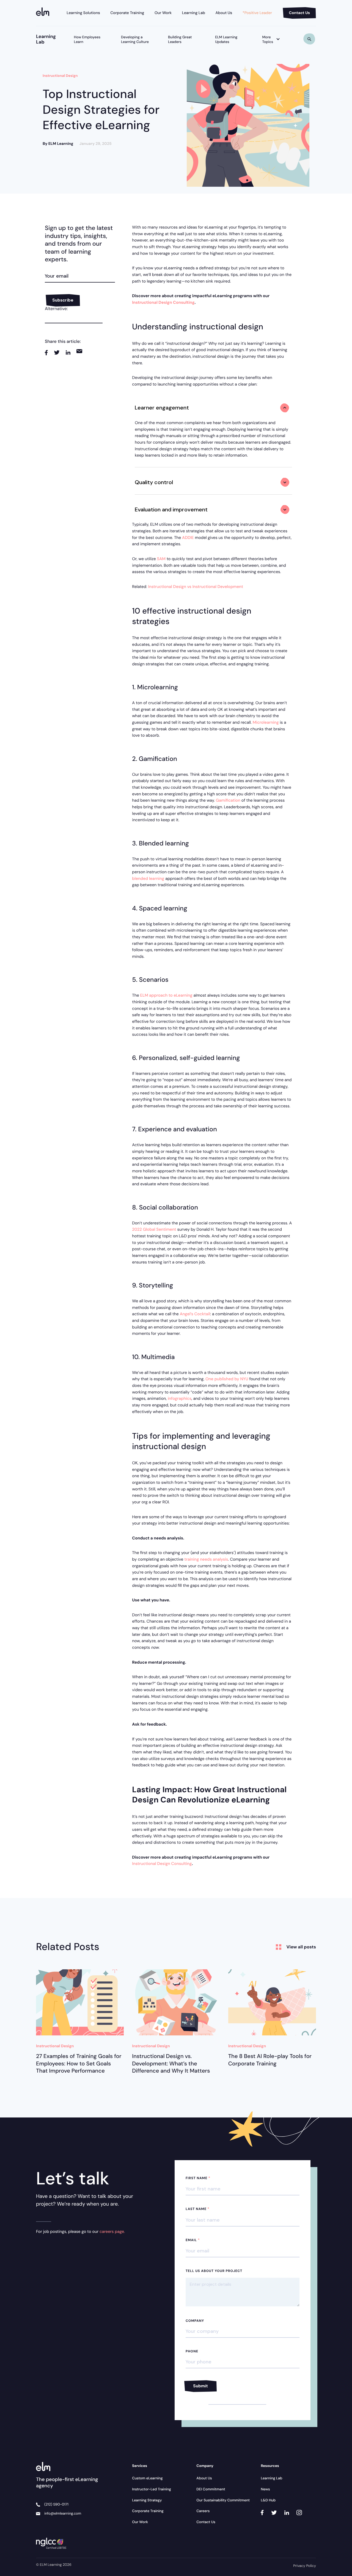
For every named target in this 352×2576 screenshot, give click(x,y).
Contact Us (299, 13)
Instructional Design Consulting (162, 1864)
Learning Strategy (147, 2500)
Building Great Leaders (180, 40)
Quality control (154, 482)
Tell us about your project (214, 2271)
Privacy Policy (305, 2566)
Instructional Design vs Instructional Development (196, 587)
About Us (224, 13)
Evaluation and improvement (171, 509)
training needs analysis (206, 1559)
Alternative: (56, 309)
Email (193, 2240)
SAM (161, 559)
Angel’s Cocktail (195, 1314)
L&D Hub (268, 2500)
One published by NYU (227, 1379)
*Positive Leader (257, 13)
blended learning (148, 878)
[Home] (44, 13)
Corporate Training (127, 13)
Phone (192, 2351)
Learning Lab (194, 13)
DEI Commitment (211, 2489)
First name (198, 2178)
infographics (180, 1398)
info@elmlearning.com (63, 2514)
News (265, 2489)
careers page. (112, 2231)
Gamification (228, 800)
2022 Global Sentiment (154, 1229)
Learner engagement (162, 408)
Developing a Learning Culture (135, 40)
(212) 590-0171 (56, 2505)
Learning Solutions (83, 13)
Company (195, 2321)
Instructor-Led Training (152, 2489)
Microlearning (266, 722)
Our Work (163, 13)
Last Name (198, 2209)
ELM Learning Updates (226, 40)
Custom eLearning (147, 2478)
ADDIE (188, 538)
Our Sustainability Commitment (223, 2500)
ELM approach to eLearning (166, 995)
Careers (203, 2511)
